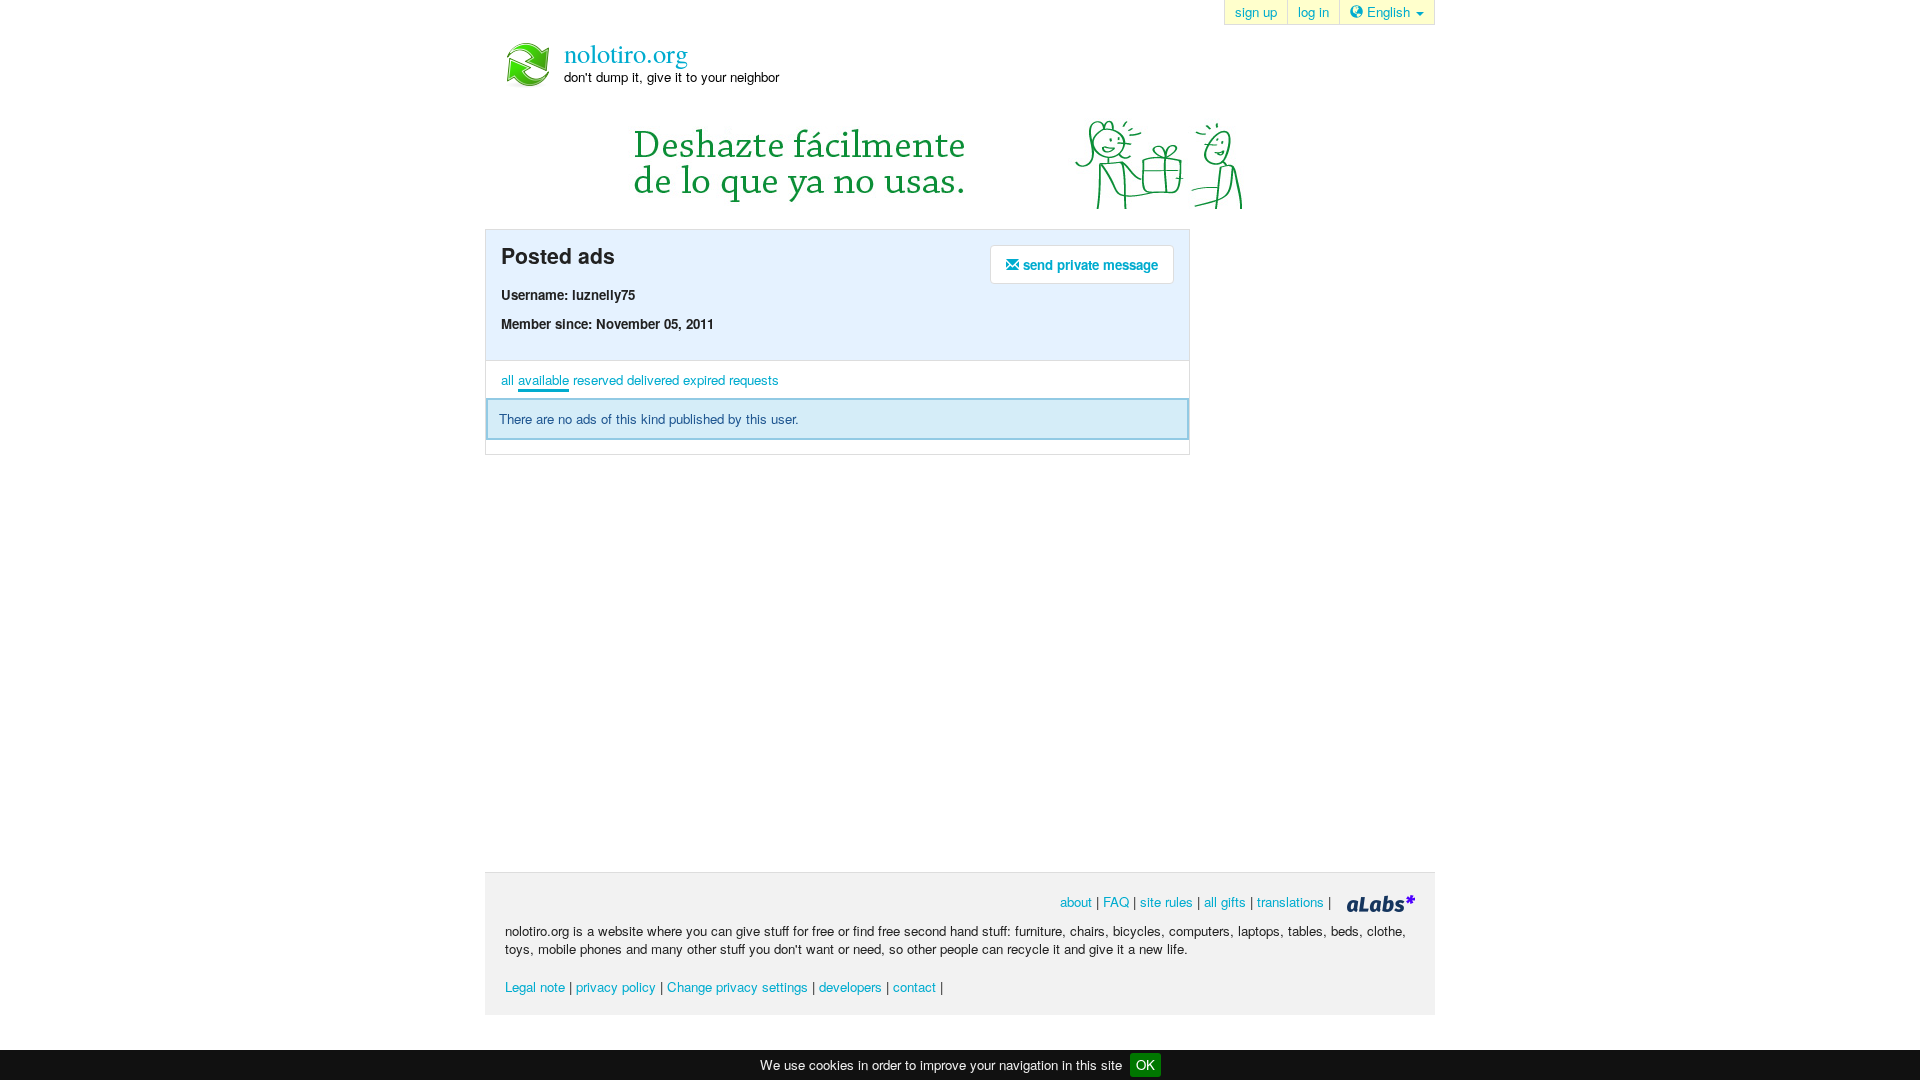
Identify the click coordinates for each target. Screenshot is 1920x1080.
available (543, 379)
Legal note (535, 986)
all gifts (1225, 901)
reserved (598, 379)
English (1388, 11)
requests (754, 379)
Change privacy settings (737, 986)
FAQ (1116, 901)
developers (850, 986)
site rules (1166, 901)
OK (1145, 1064)
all (507, 379)
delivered (653, 379)
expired (704, 379)
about (1076, 901)
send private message (1088, 264)
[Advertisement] (1300, 549)
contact (914, 986)
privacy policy (616, 986)
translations (1290, 901)
